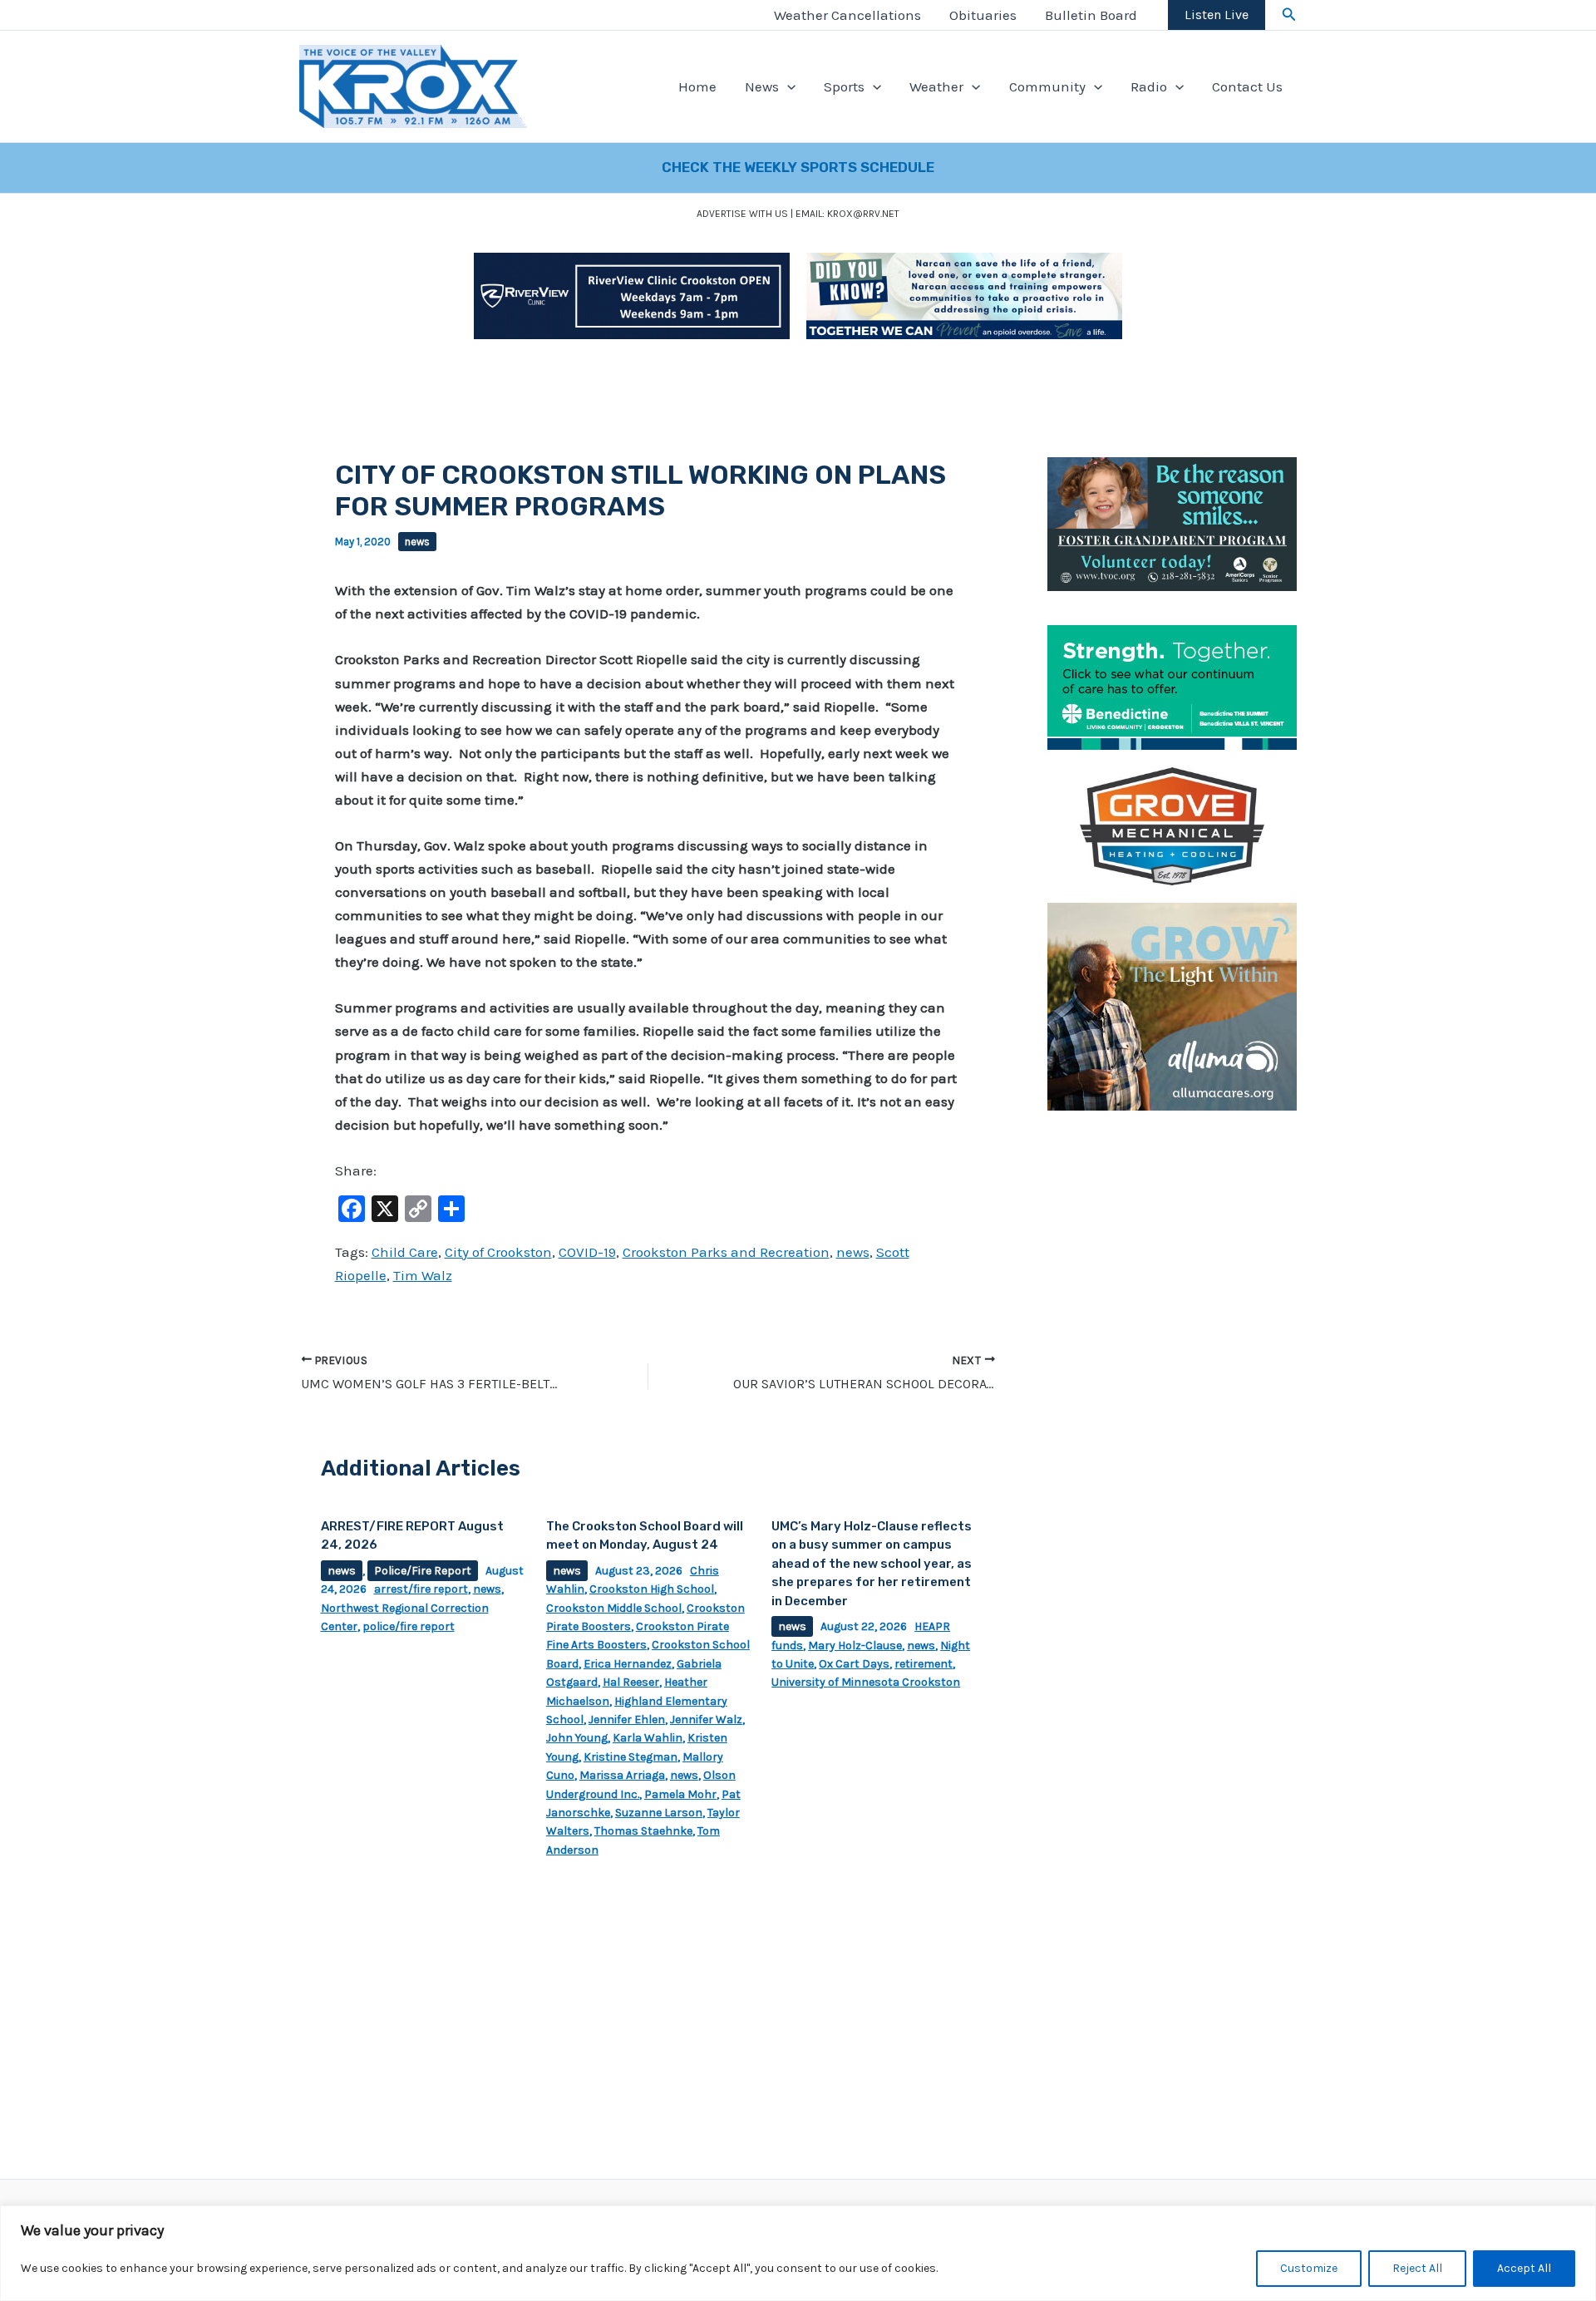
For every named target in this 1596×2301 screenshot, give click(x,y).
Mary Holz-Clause (855, 1646)
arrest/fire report (421, 1589)
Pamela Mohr (680, 1794)
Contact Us (1247, 86)
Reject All (1417, 2268)
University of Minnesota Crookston (866, 1682)
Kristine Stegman (631, 1757)
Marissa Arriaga (622, 1775)
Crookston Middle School (614, 1608)
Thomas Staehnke (643, 1831)
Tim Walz (423, 1275)
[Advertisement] (1172, 1377)
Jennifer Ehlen (627, 1720)
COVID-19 (587, 1252)
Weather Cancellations (847, 15)
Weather (936, 86)
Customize (1309, 2268)
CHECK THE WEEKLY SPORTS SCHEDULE (798, 167)
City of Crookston (498, 1252)
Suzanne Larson (659, 1813)
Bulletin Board (1091, 15)
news (417, 542)
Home (697, 86)
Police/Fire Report (423, 1571)
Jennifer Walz (706, 1720)
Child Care (405, 1252)
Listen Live (1217, 15)
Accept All (1524, 2268)
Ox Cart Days (854, 1664)
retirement (924, 1664)
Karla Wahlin (648, 1738)
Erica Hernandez (628, 1664)
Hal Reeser (631, 1682)
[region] (798, 2253)
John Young (577, 1738)
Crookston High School (652, 1589)
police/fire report (409, 1626)
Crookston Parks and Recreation (726, 1252)
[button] (1289, 15)
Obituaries (983, 15)
